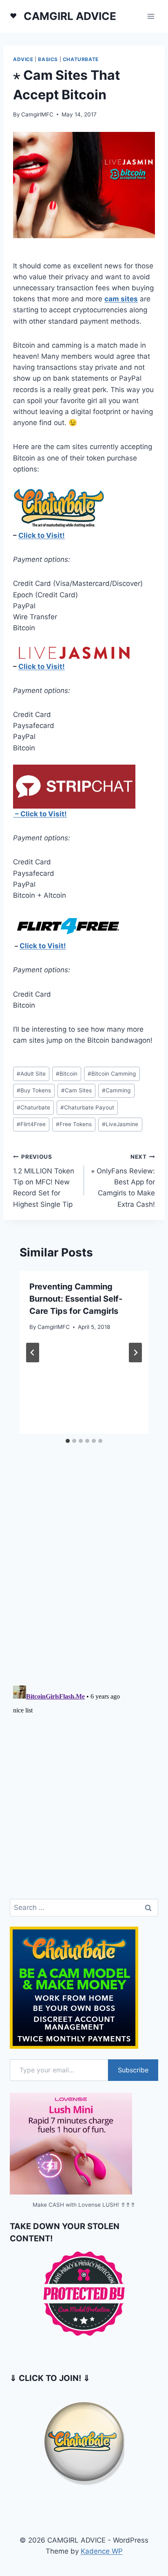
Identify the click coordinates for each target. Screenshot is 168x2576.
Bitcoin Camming (112, 1074)
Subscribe (133, 2070)
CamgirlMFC (37, 114)
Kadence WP (102, 2551)
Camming (116, 1090)
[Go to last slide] (33, 1353)
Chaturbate (81, 59)
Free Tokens (74, 1124)
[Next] (135, 1353)
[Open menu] (151, 16)
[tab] (68, 1441)
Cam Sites (76, 1090)
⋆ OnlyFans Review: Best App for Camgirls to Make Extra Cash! (123, 1181)
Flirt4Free (31, 1124)
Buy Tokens (34, 1090)
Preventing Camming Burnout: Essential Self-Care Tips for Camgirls (76, 1299)
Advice (23, 59)
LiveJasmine (120, 1124)
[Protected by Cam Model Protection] (84, 2294)
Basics (48, 59)
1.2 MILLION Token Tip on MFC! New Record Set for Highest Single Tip (44, 1181)
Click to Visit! (42, 535)
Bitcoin (67, 1074)
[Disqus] (84, 1572)
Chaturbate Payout (87, 1107)
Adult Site (31, 1074)
